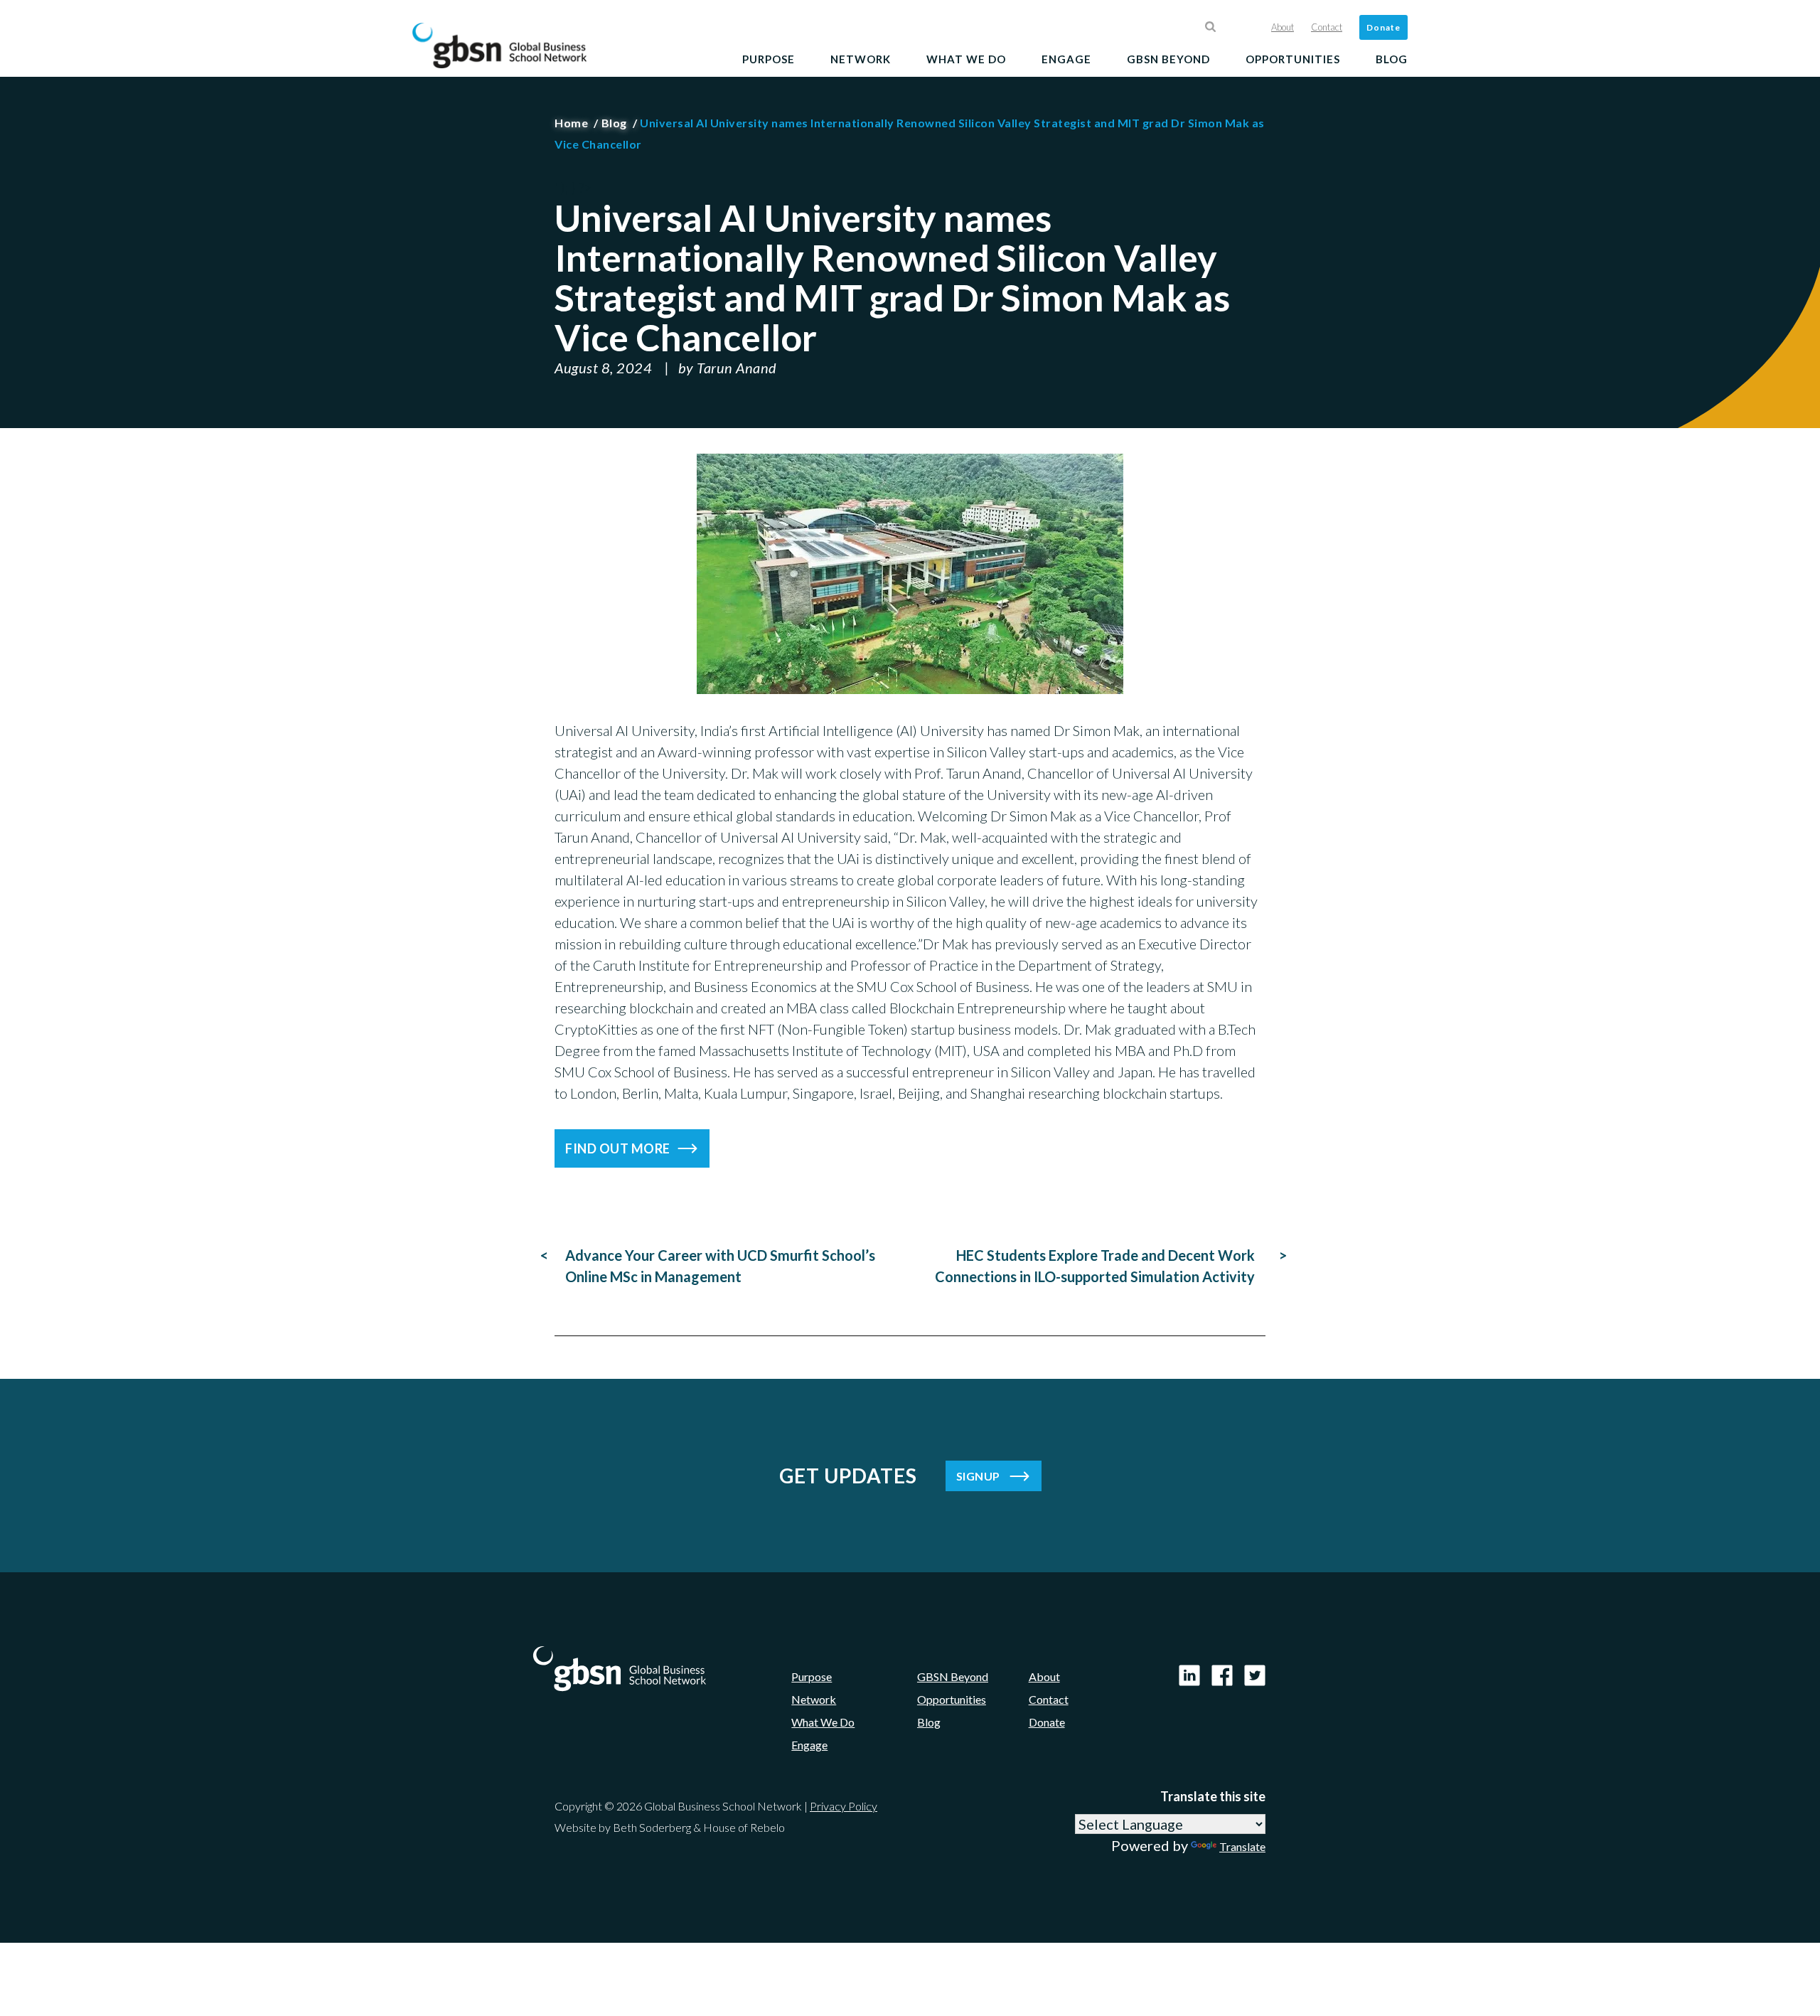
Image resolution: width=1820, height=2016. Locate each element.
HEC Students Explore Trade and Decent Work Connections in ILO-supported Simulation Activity (1095, 1266)
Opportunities (1293, 59)
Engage (1066, 59)
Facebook (1222, 1675)
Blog (1392, 59)
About (1283, 27)
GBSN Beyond (1168, 59)
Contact (1327, 27)
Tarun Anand (737, 368)
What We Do (966, 59)
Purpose (769, 59)
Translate (1242, 1846)
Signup (978, 1476)
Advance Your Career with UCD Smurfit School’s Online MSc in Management (720, 1266)
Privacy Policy (844, 1806)
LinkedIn (1189, 1675)
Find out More (618, 1148)
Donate (1383, 27)
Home (571, 123)
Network (861, 59)
